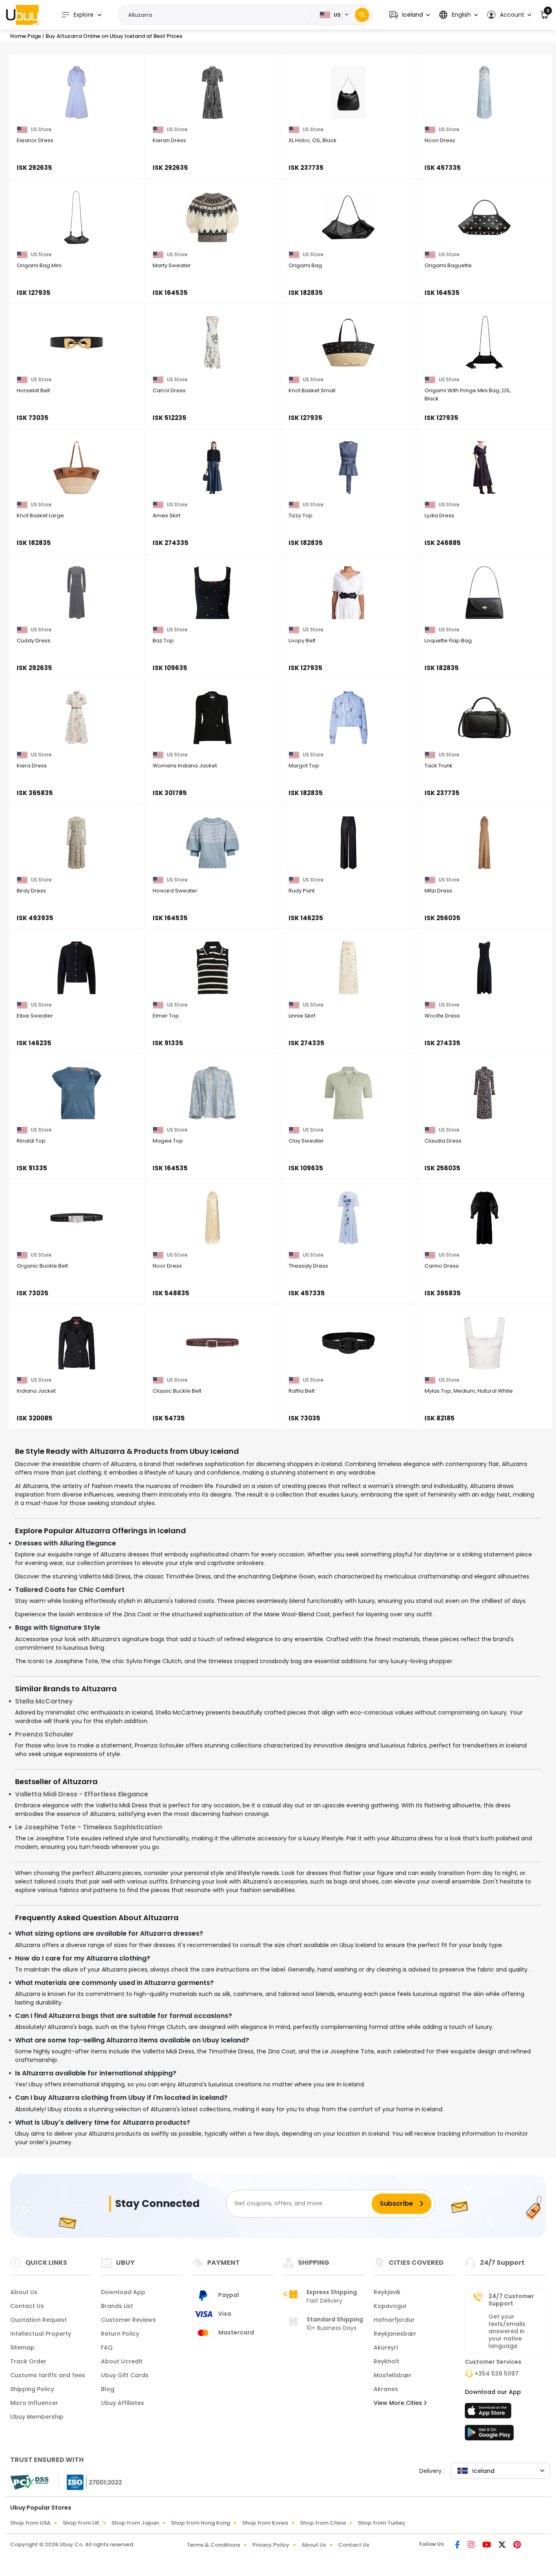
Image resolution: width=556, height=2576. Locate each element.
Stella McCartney (44, 1701)
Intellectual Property (41, 2334)
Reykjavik (387, 2292)
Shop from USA (30, 2523)
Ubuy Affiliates (123, 2403)
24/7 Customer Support (511, 2300)
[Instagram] (472, 2545)
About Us (24, 2292)
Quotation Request (38, 2320)
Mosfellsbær (393, 2375)
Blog (108, 2389)
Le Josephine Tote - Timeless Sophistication (89, 1827)
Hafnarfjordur (394, 2320)
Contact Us (27, 2306)
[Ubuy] (22, 15)
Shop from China (323, 2523)
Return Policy (120, 2334)
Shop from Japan (135, 2523)
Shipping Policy (32, 2389)
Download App (123, 2292)
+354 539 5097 (497, 2374)
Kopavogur (390, 2306)
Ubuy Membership (37, 2417)
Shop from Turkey (382, 2523)
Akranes (386, 2389)
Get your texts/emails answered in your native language (507, 2331)
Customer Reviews (128, 2320)
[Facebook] (458, 2545)
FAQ (107, 2347)
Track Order (28, 2361)
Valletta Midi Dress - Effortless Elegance (82, 1794)
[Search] (362, 15)
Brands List (117, 2306)
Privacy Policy (271, 2545)
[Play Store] (489, 2435)
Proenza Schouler (44, 1734)
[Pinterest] (517, 2545)
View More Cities (399, 2403)
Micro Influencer (34, 2403)
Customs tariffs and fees (48, 2375)
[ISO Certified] (90, 2482)
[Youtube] (487, 2545)
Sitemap (22, 2347)
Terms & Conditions (213, 2545)
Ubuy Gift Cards (125, 2375)
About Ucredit (122, 2361)
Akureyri (386, 2347)
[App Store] (489, 2413)
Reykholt (386, 2361)
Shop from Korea (265, 2523)
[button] (409, 15)
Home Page (26, 36)
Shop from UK (81, 2523)
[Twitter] (503, 2545)
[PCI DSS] (29, 2482)
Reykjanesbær (395, 2334)
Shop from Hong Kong (200, 2523)
